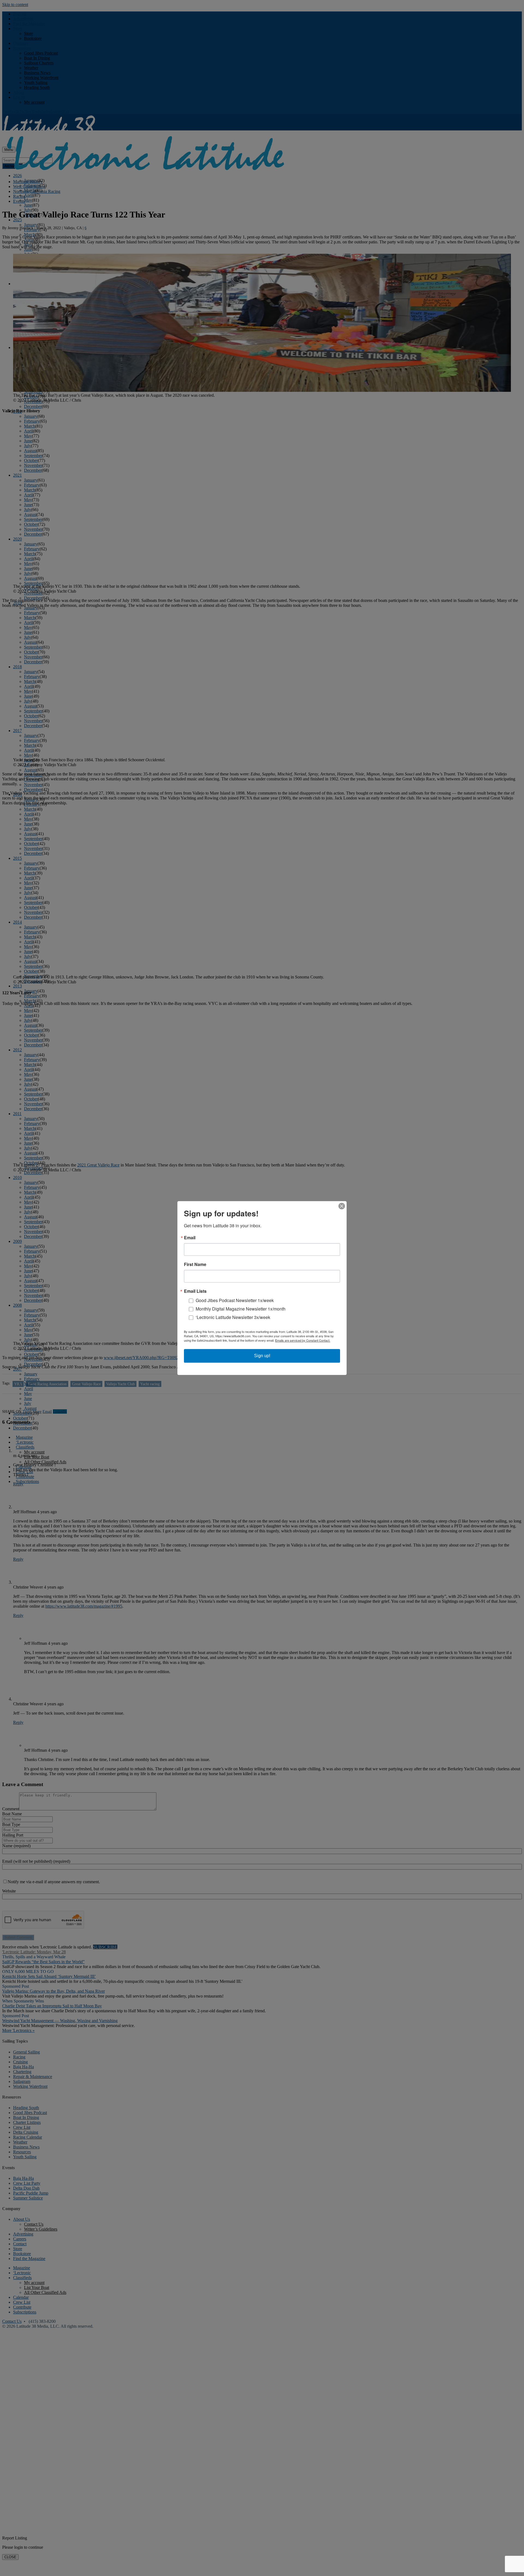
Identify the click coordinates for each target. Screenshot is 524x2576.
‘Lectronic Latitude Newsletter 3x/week (233, 1317)
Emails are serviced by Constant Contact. (303, 1340)
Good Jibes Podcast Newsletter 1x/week (235, 1300)
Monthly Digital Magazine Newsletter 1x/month (241, 1309)
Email (190, 1238)
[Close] (342, 1206)
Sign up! (262, 1356)
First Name (195, 1264)
